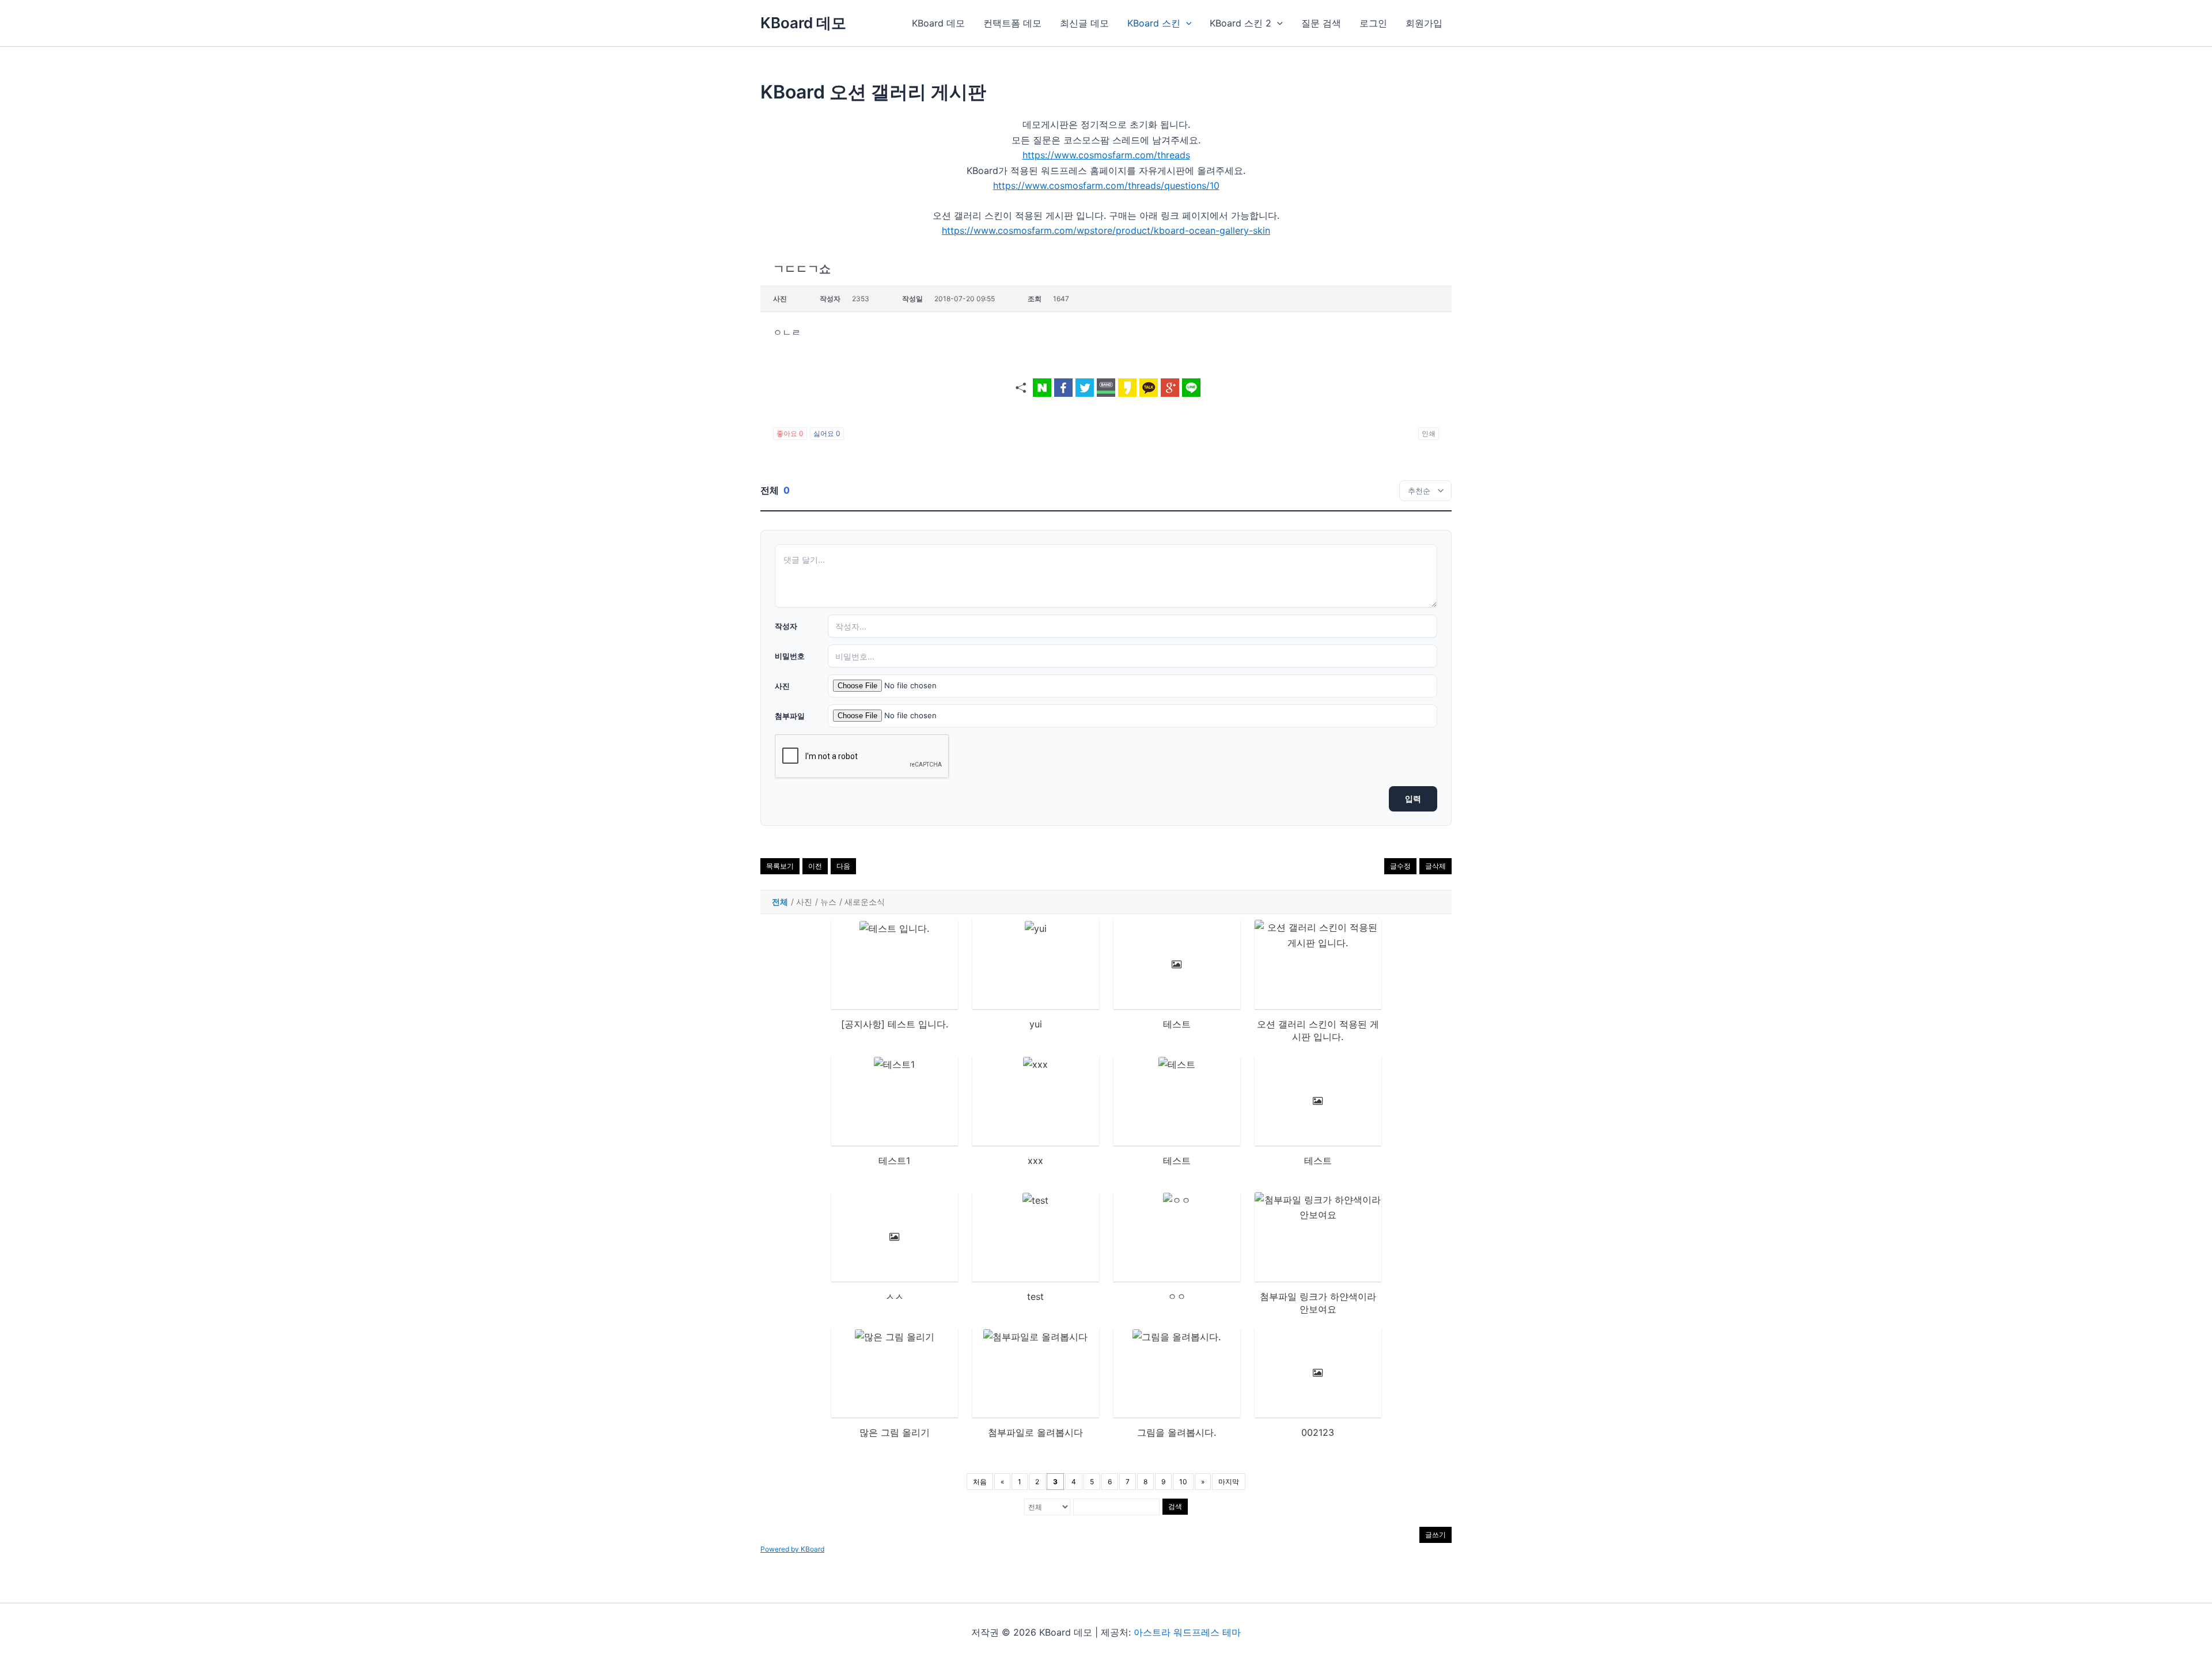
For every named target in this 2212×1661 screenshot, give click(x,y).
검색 (1175, 1506)
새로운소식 (865, 902)
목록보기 (780, 866)
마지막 (1229, 1482)
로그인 (1373, 23)
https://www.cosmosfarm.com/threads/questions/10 (1106, 185)
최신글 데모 (1084, 23)
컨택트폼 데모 (1012, 23)
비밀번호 (790, 656)
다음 (843, 866)
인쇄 (1429, 433)
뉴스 (828, 902)
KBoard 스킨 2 (1241, 23)
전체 (780, 902)
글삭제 (1435, 866)
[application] (1186, 23)
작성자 (786, 626)
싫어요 (827, 433)
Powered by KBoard (792, 1549)
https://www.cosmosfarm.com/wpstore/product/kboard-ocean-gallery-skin (1106, 230)
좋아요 (790, 433)
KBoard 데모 (803, 23)
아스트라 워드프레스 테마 (1187, 1632)
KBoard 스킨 (1154, 23)
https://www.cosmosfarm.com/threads (1106, 155)
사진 (782, 686)
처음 (980, 1482)
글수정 (1400, 866)
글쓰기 (1435, 1535)
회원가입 (1424, 23)
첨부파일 (790, 716)
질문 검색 (1321, 23)
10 (1183, 1482)
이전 (815, 866)
